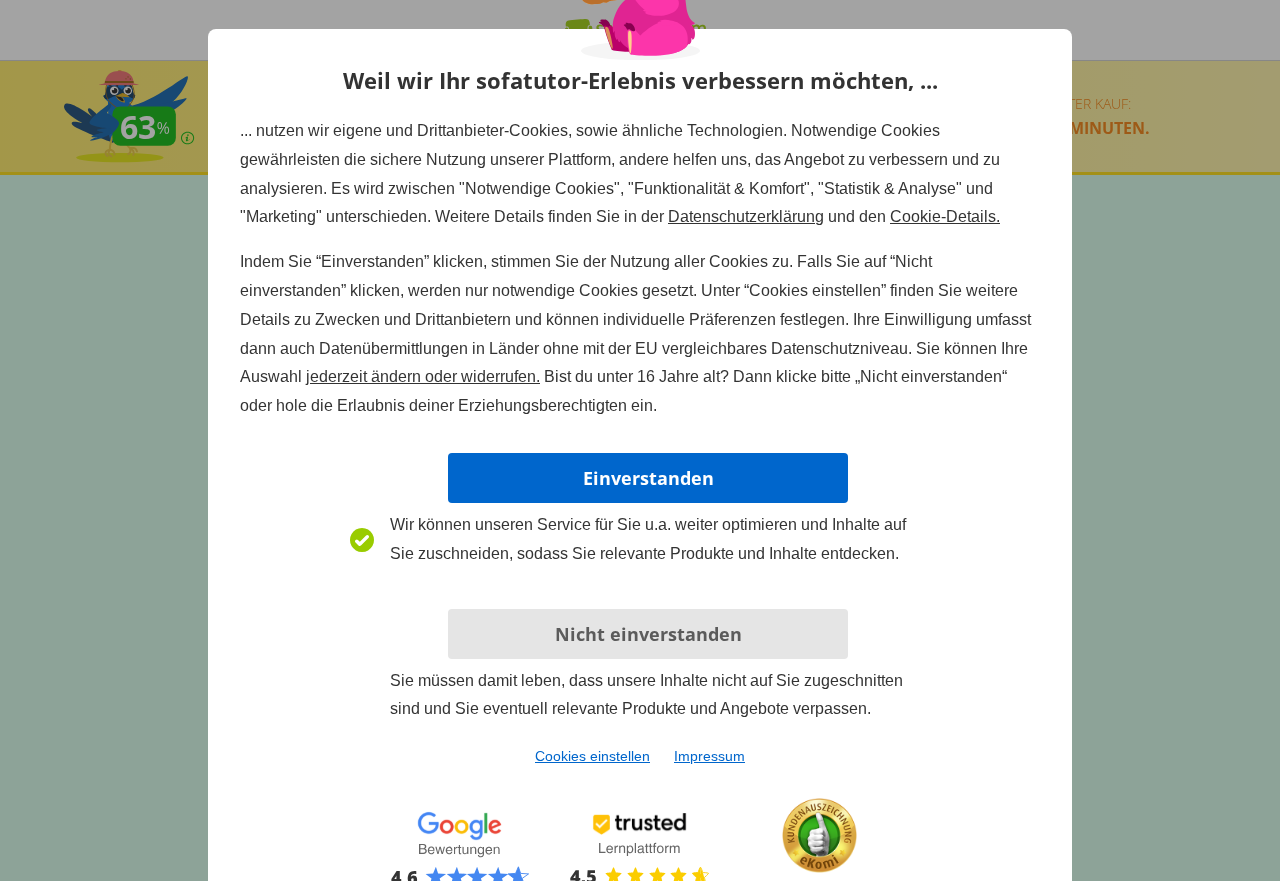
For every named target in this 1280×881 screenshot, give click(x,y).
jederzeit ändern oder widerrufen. (423, 376)
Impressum (709, 756)
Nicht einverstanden (648, 634)
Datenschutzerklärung (746, 216)
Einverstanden (648, 478)
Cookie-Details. (945, 216)
